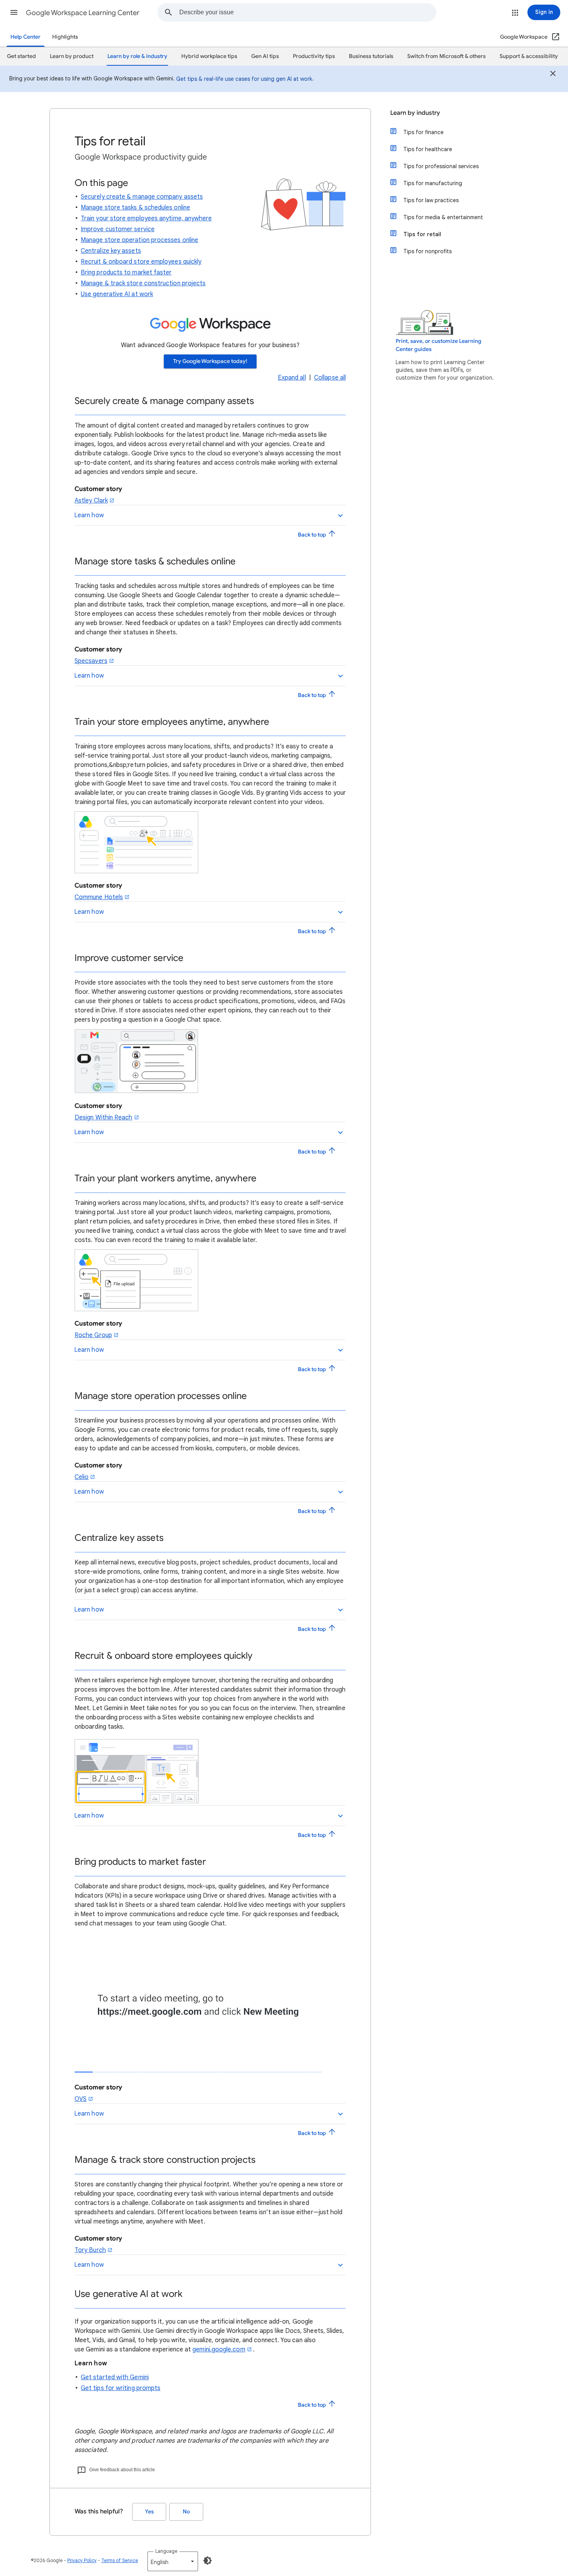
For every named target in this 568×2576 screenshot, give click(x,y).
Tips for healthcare (428, 149)
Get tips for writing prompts (121, 2388)
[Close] (553, 75)
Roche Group (93, 1335)
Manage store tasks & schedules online (135, 208)
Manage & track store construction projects (143, 283)
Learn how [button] (89, 515)
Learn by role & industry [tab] (137, 56)
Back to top (313, 535)
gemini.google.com (219, 2349)
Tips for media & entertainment (443, 217)
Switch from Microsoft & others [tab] (446, 56)
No (186, 2512)
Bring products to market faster (126, 273)
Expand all (292, 378)
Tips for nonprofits (428, 251)
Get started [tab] (21, 56)
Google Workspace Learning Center (83, 13)
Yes (149, 2512)
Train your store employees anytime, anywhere (146, 218)
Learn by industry (415, 113)
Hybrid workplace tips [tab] (209, 56)
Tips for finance (423, 132)
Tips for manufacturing (433, 183)
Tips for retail (422, 234)
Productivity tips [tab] (314, 56)
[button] (14, 12)
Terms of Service (120, 2560)
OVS (81, 2099)
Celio (82, 1477)
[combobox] (308, 12)
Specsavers (91, 661)
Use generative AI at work (117, 294)
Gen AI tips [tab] (265, 56)
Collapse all (330, 378)
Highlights (65, 37)
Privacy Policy (82, 2560)
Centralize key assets (111, 251)
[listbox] (173, 2561)
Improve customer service (118, 229)
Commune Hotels (99, 897)
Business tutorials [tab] (371, 56)
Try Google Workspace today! (210, 361)
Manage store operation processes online (139, 240)
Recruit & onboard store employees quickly (141, 262)
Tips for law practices (431, 200)
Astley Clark (91, 501)
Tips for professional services (441, 166)
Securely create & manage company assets (142, 197)
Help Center (26, 37)
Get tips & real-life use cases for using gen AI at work (244, 79)
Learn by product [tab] (72, 56)
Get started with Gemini (115, 2377)
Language (166, 2551)
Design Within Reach (104, 1118)
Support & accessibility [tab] (529, 56)
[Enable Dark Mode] (207, 2561)
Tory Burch (90, 2250)
